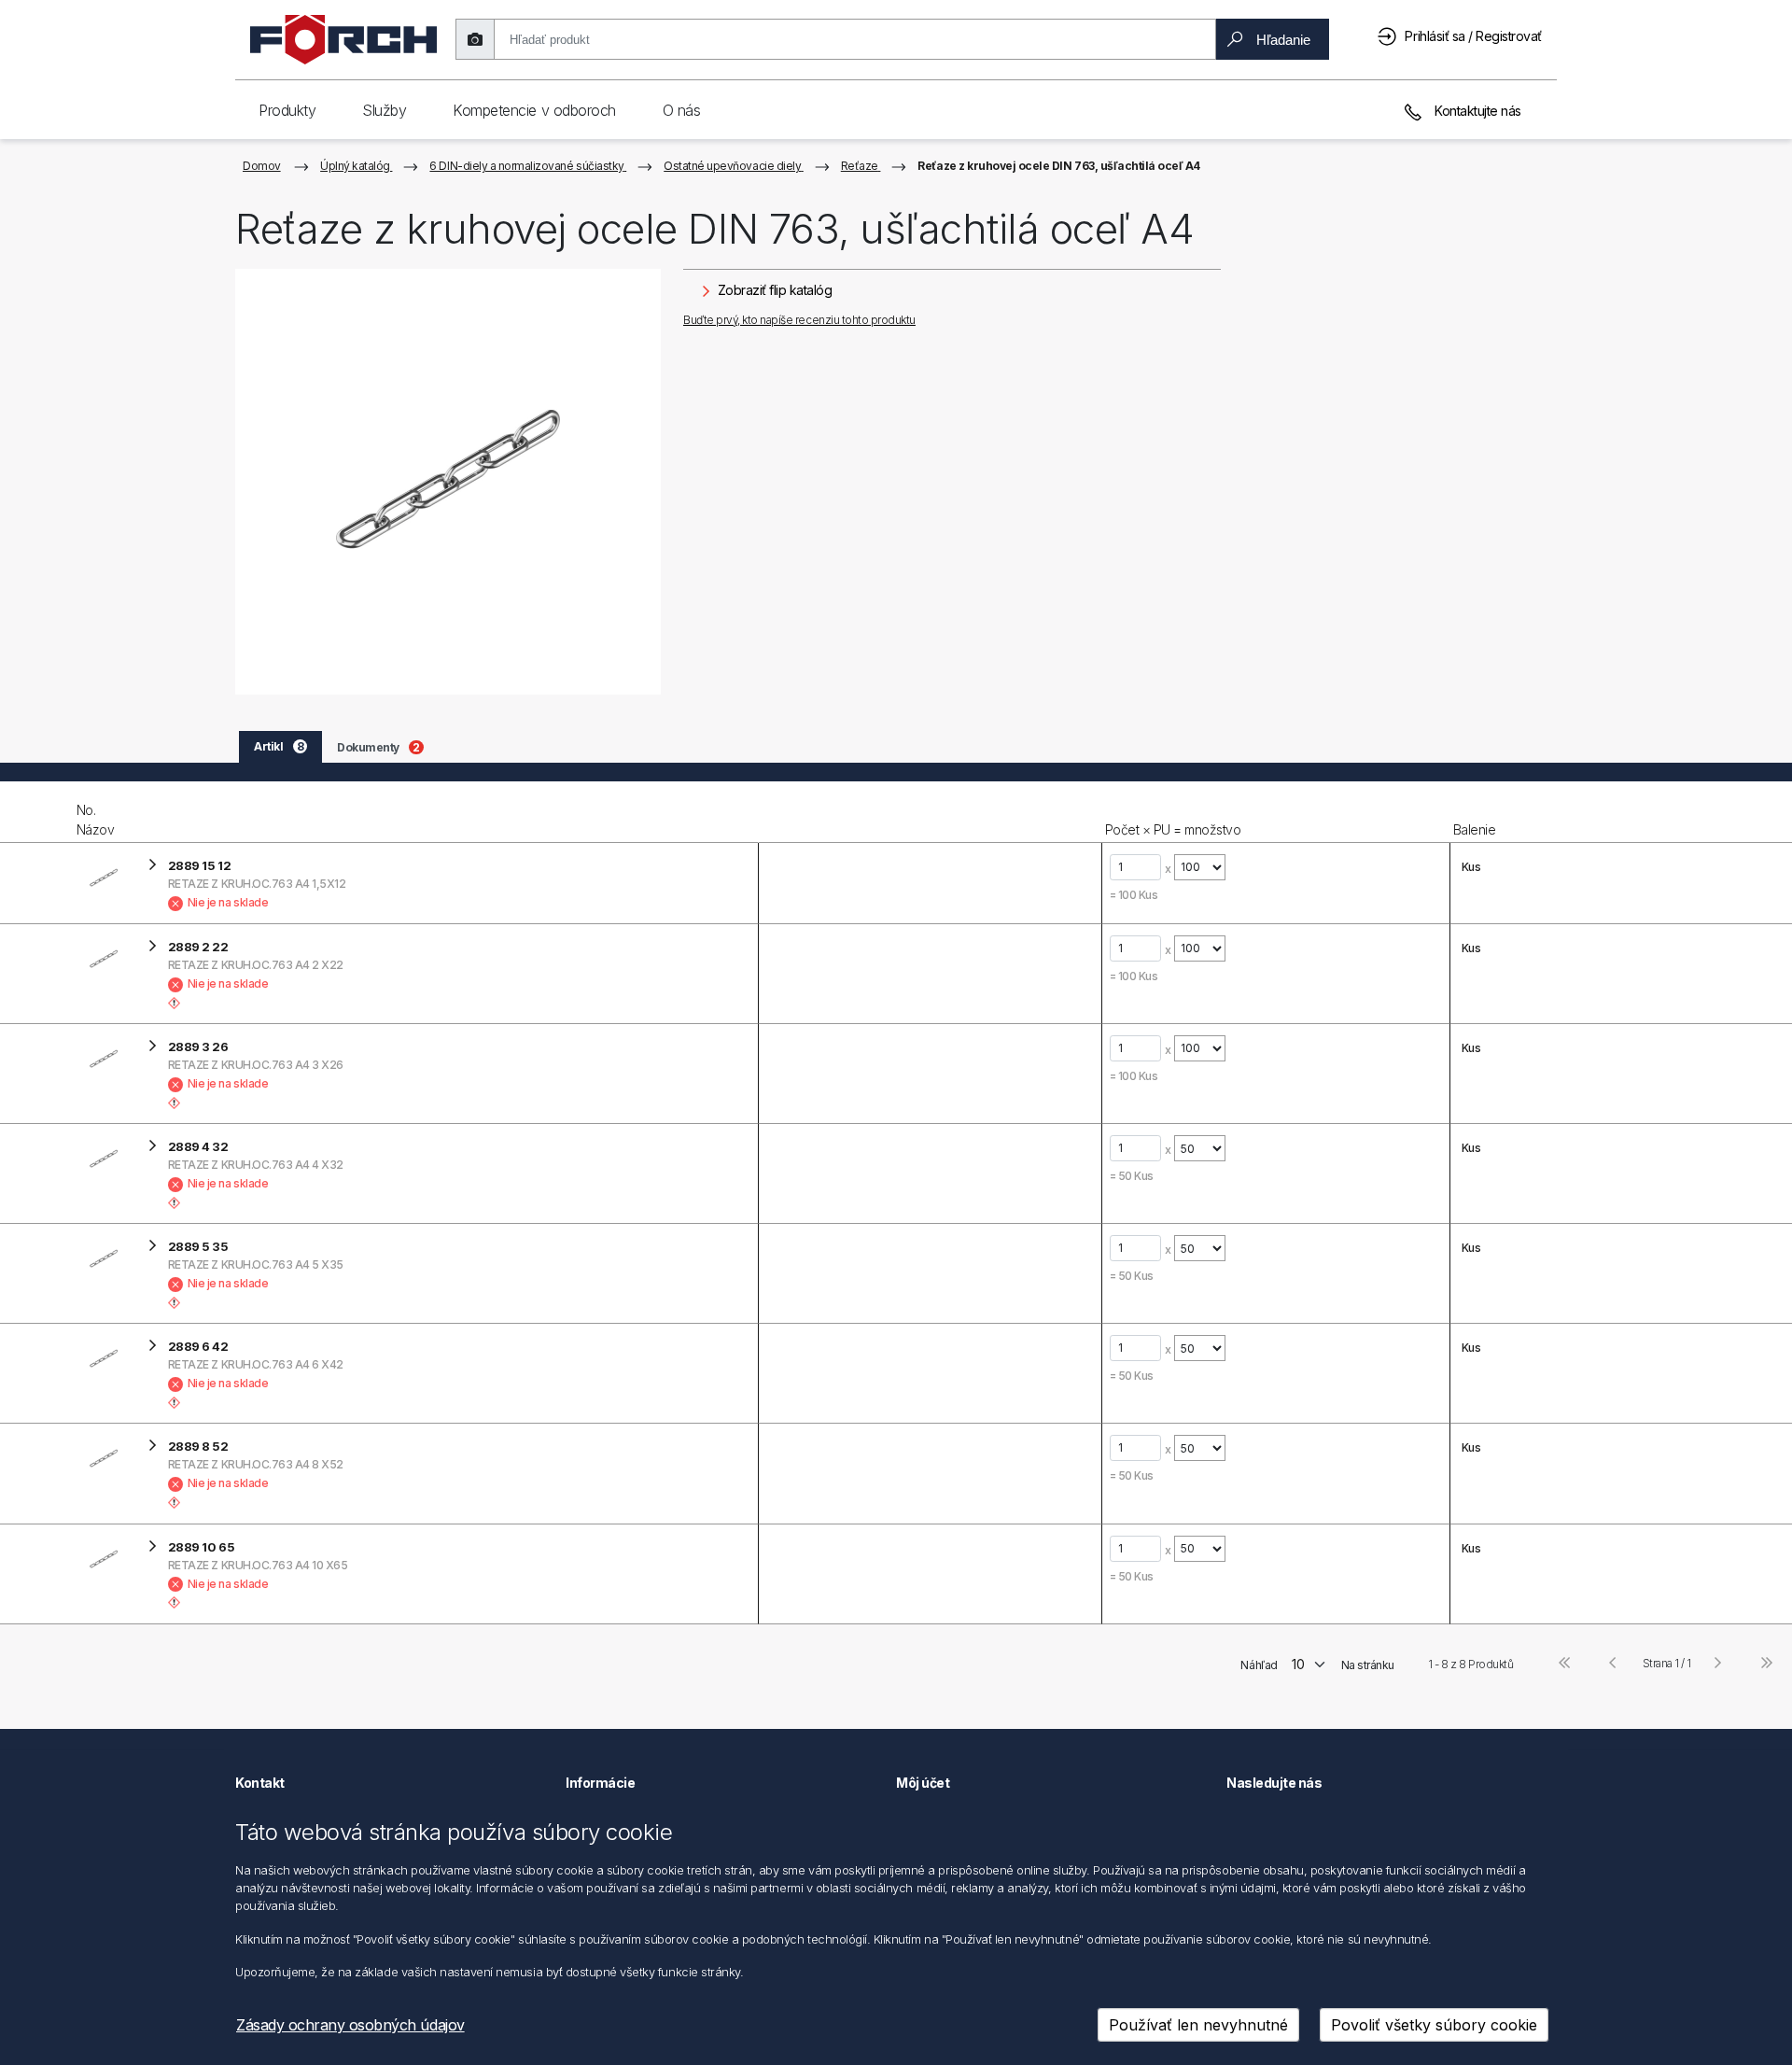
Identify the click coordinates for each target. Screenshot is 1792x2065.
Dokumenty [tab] (378, 747)
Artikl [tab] (279, 746)
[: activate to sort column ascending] (929, 812)
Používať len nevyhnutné (1198, 2025)
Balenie (1475, 829)
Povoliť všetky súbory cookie (1434, 2025)
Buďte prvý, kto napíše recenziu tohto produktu (799, 320)
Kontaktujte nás (1477, 111)
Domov (262, 166)
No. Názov (96, 820)
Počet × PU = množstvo (1173, 829)
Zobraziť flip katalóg (773, 290)
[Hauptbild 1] (448, 482)
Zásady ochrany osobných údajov (350, 2025)
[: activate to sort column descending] (36, 812)
